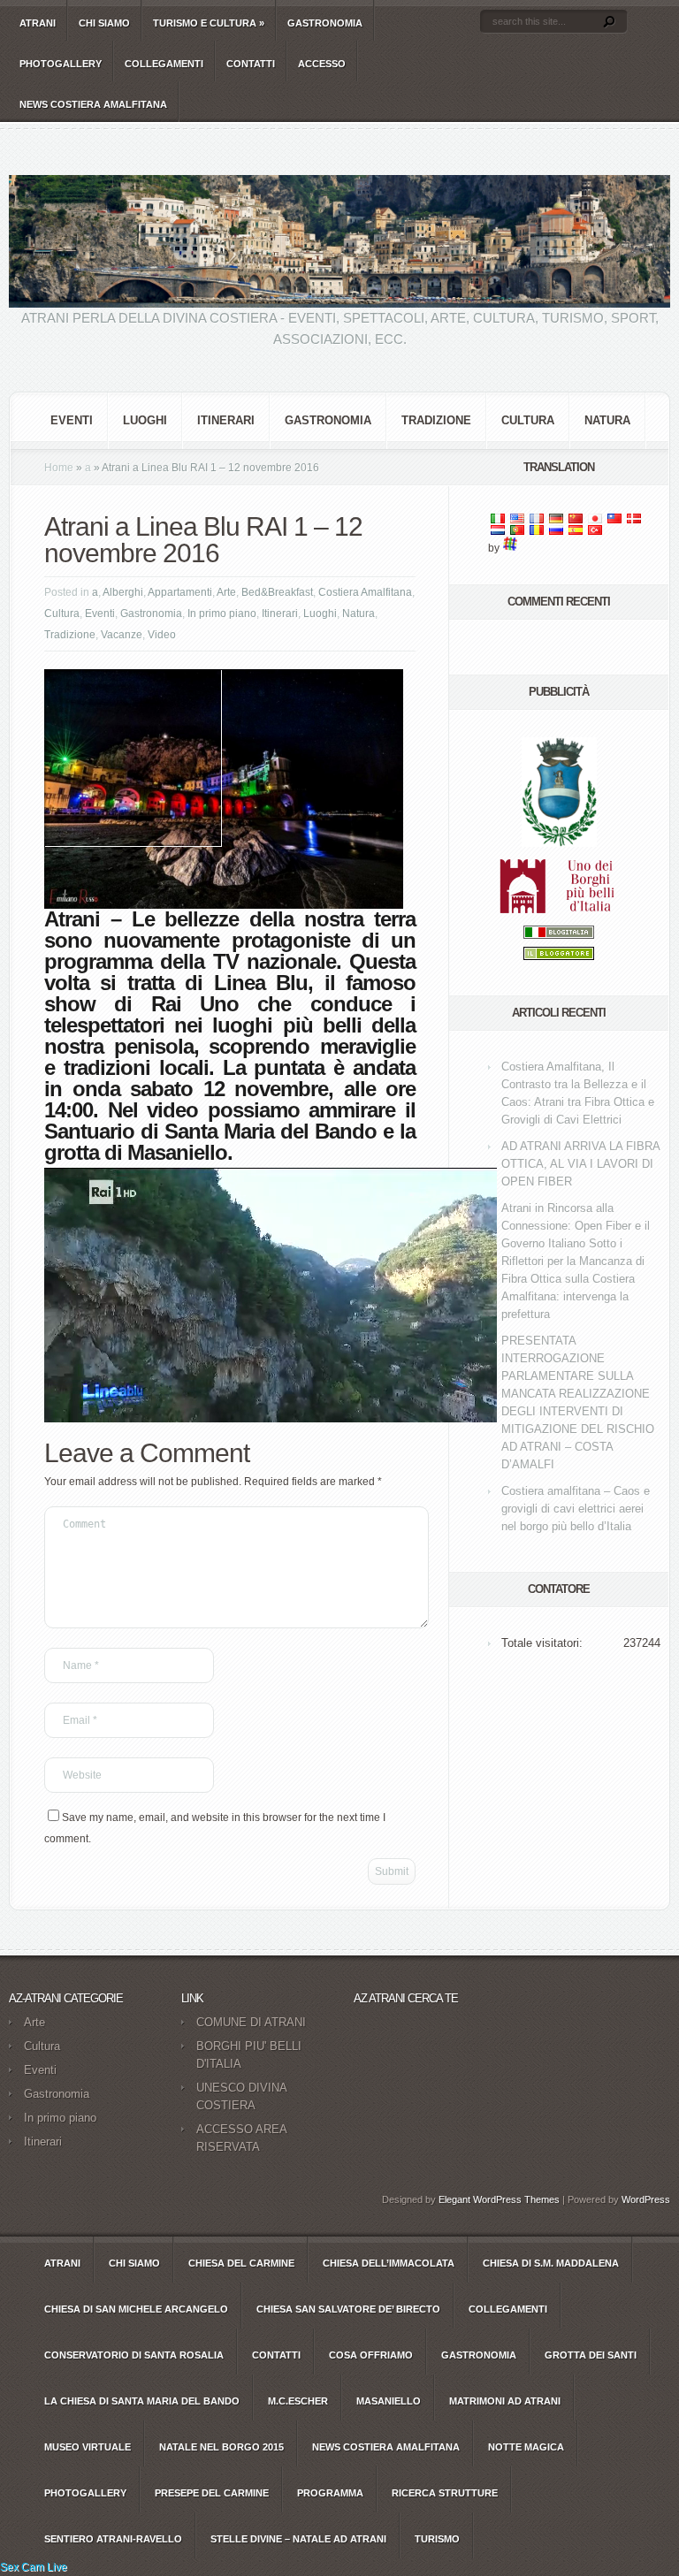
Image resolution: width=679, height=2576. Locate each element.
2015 (221, 2447)
